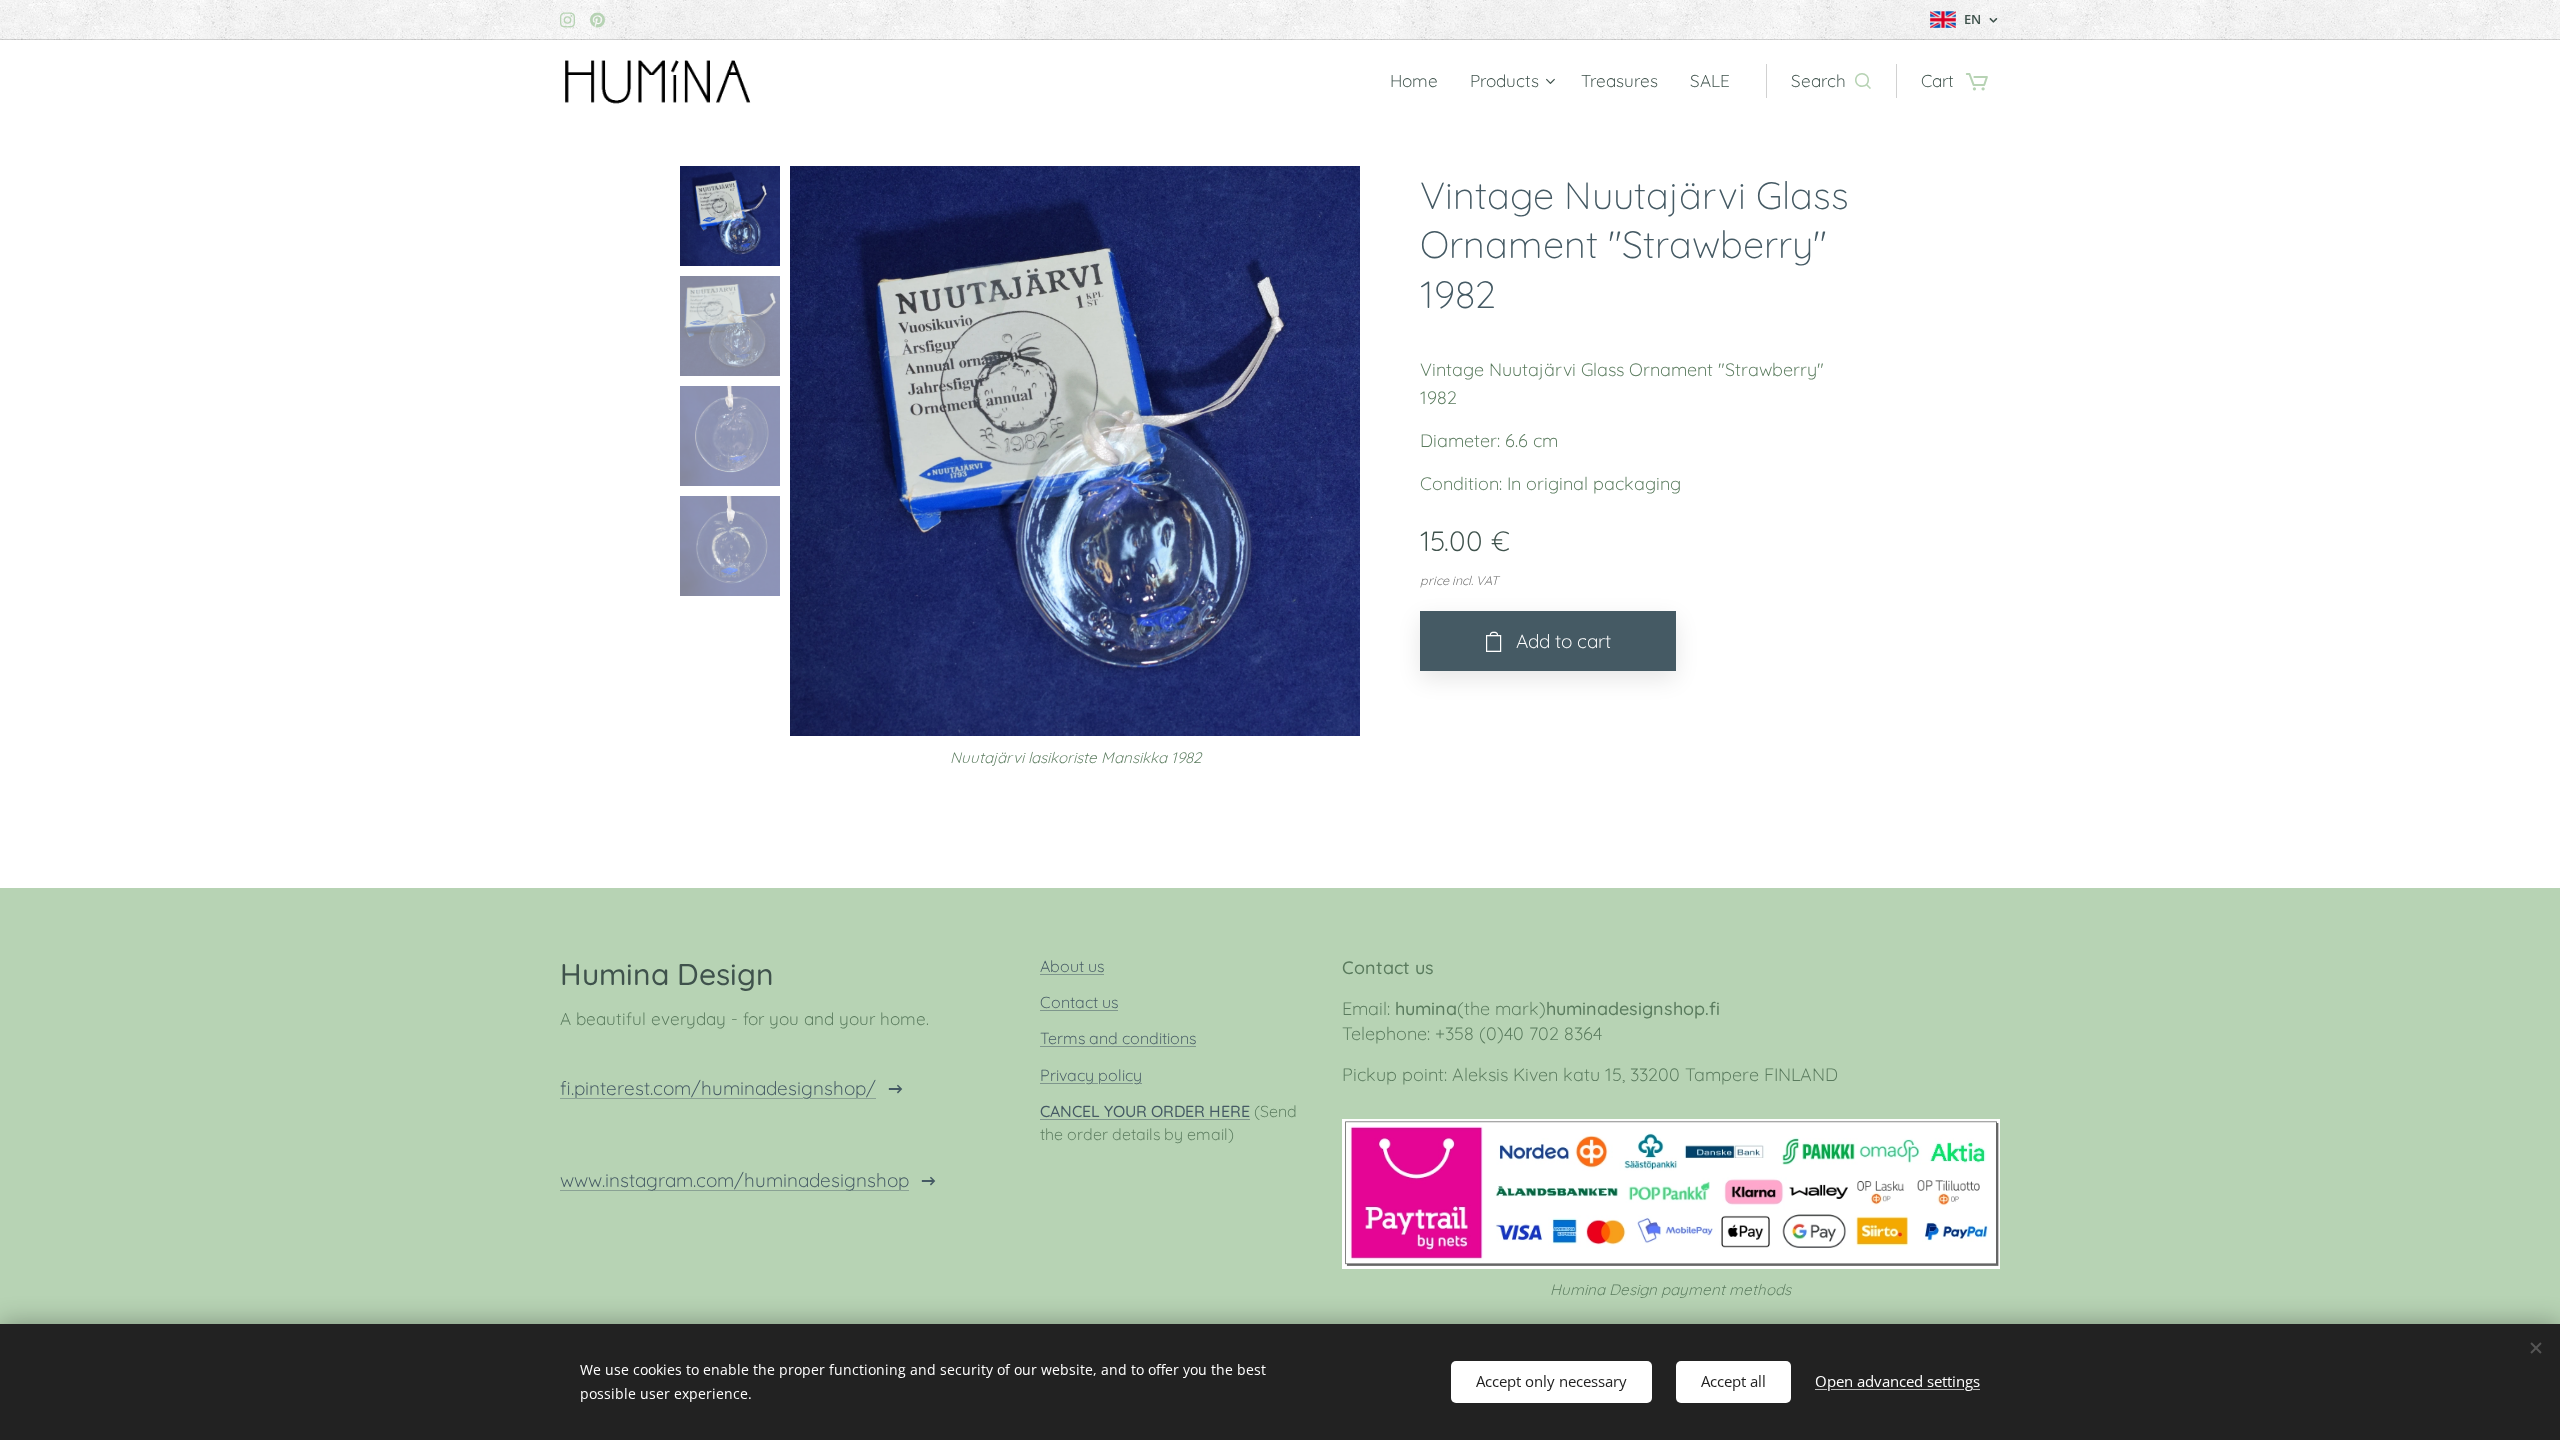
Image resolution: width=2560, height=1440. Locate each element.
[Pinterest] (597, 20)
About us (1072, 966)
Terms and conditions (1118, 1038)
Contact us (1079, 1002)
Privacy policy (1091, 1075)
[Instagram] (567, 20)
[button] (1831, 81)
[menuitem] (1419, 81)
